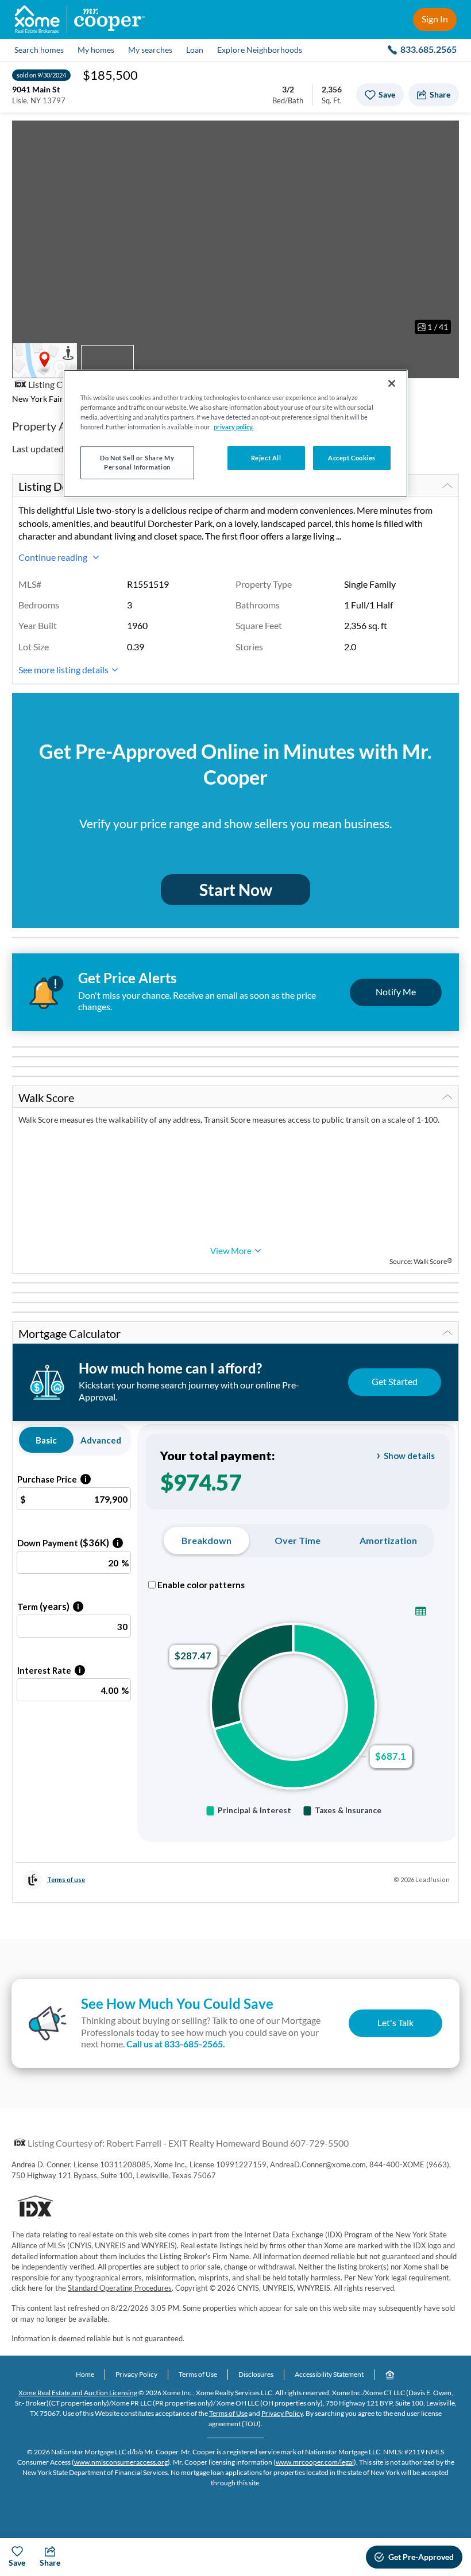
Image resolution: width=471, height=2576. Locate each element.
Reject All (266, 458)
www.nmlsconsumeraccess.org (121, 2462)
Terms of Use (198, 2374)
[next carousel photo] (444, 231)
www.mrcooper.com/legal (315, 2462)
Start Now (236, 890)
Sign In (435, 19)
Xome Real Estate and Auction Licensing (78, 2393)
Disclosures (256, 2374)
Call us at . (176, 2044)
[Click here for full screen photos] (444, 135)
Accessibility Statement (329, 2374)
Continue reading (54, 557)
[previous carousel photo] (27, 231)
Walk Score (46, 1097)
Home (85, 2374)
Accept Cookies (352, 458)
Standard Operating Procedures (120, 2288)
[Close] (392, 383)
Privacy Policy (136, 2374)
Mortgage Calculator (70, 1333)
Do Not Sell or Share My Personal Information (137, 462)
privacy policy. (233, 427)
